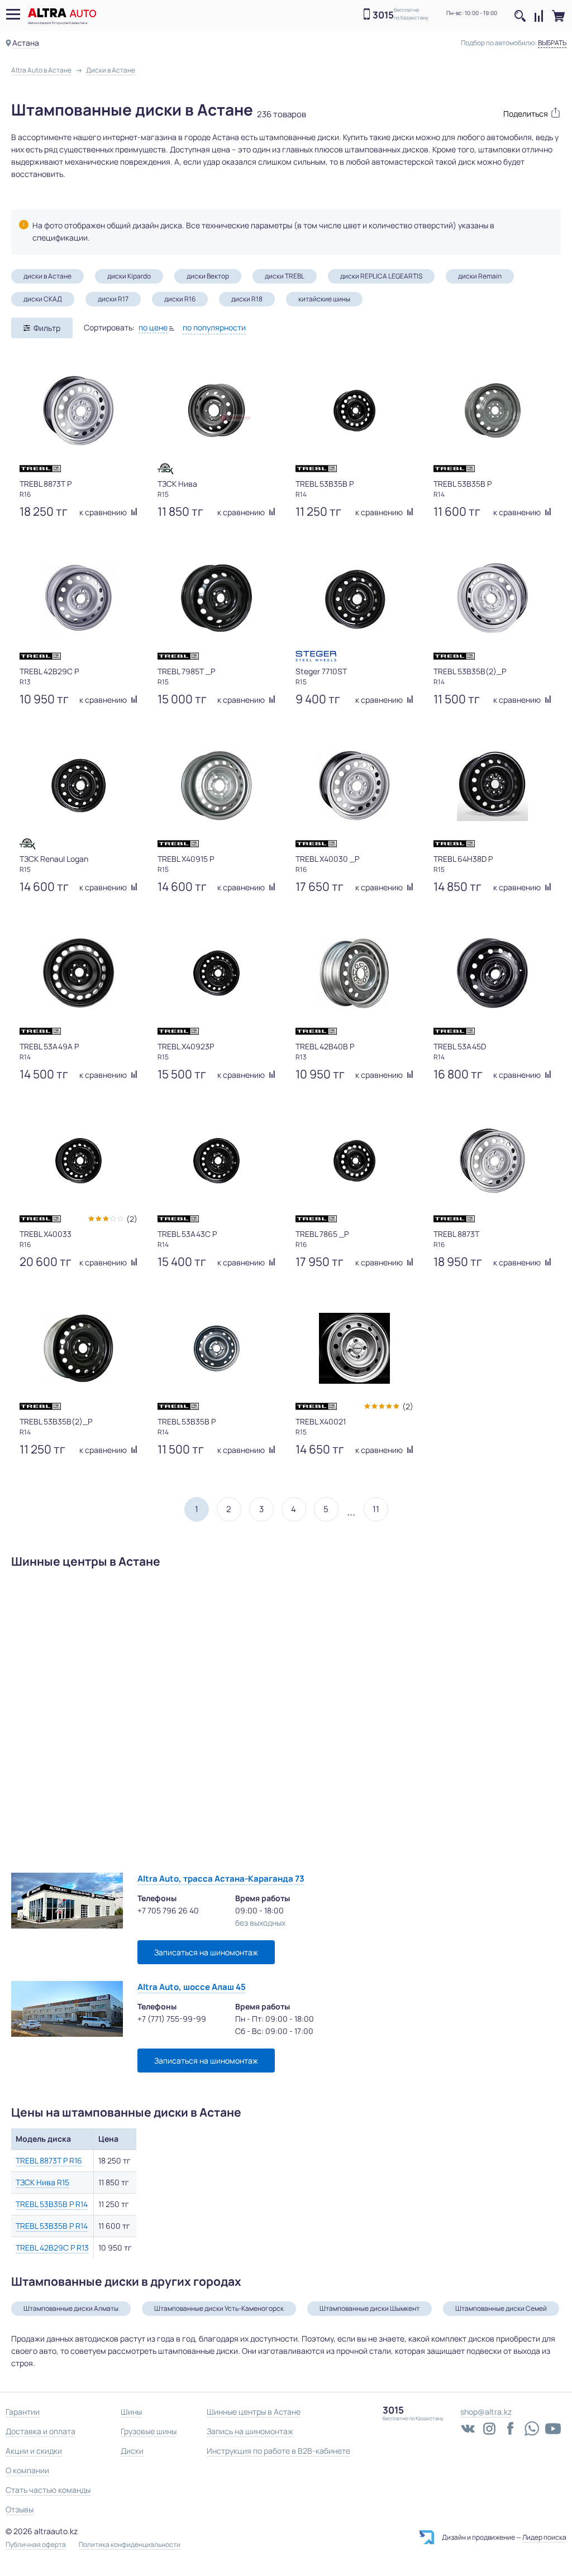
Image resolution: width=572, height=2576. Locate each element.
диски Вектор (208, 276)
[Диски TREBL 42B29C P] (78, 598)
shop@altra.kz (486, 2412)
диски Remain (480, 276)
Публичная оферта (36, 2545)
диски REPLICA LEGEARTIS (381, 276)
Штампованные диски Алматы (71, 2308)
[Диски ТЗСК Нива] (216, 410)
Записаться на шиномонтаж (206, 1952)
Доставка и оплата (40, 2431)
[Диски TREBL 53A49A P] (78, 973)
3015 (383, 15)
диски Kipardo (129, 276)
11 (376, 1509)
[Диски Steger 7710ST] (354, 598)
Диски (132, 2451)
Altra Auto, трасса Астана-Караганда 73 (221, 1879)
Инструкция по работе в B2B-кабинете (278, 2451)
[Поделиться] (526, 112)
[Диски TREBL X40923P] (216, 973)
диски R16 (180, 299)
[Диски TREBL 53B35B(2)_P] (492, 598)
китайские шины (324, 299)
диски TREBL (285, 276)
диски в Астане (47, 276)
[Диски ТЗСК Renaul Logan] (78, 785)
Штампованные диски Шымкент (370, 2308)
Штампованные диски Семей (501, 2308)
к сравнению (104, 512)
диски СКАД (43, 299)
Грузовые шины (149, 2431)
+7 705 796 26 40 (168, 1910)
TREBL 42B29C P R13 (52, 2248)
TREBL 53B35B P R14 (52, 2204)
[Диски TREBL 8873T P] (78, 410)
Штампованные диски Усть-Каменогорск (219, 2308)
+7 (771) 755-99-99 (172, 2019)
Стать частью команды (48, 2490)
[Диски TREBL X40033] (78, 1160)
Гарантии (23, 2412)
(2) (132, 1219)
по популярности (214, 327)
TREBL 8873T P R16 (49, 2160)
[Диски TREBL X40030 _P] (354, 785)
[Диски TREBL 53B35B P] (354, 410)
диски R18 (247, 299)
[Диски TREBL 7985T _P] (216, 598)
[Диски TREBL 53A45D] (492, 973)
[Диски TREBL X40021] (354, 1348)
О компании (27, 2470)
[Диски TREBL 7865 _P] (354, 1160)
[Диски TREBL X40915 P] (216, 785)
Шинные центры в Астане (254, 2412)
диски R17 (113, 299)
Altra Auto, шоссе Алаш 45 (192, 1987)
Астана (26, 43)
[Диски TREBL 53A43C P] (216, 1160)
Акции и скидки (34, 2451)
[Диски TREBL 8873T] (492, 1160)
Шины (131, 2412)
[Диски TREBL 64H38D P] (492, 785)
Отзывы (20, 2509)
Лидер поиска (544, 2537)
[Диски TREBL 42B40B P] (354, 973)
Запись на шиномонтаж (250, 2431)
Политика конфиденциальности (130, 2545)
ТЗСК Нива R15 (42, 2182)
